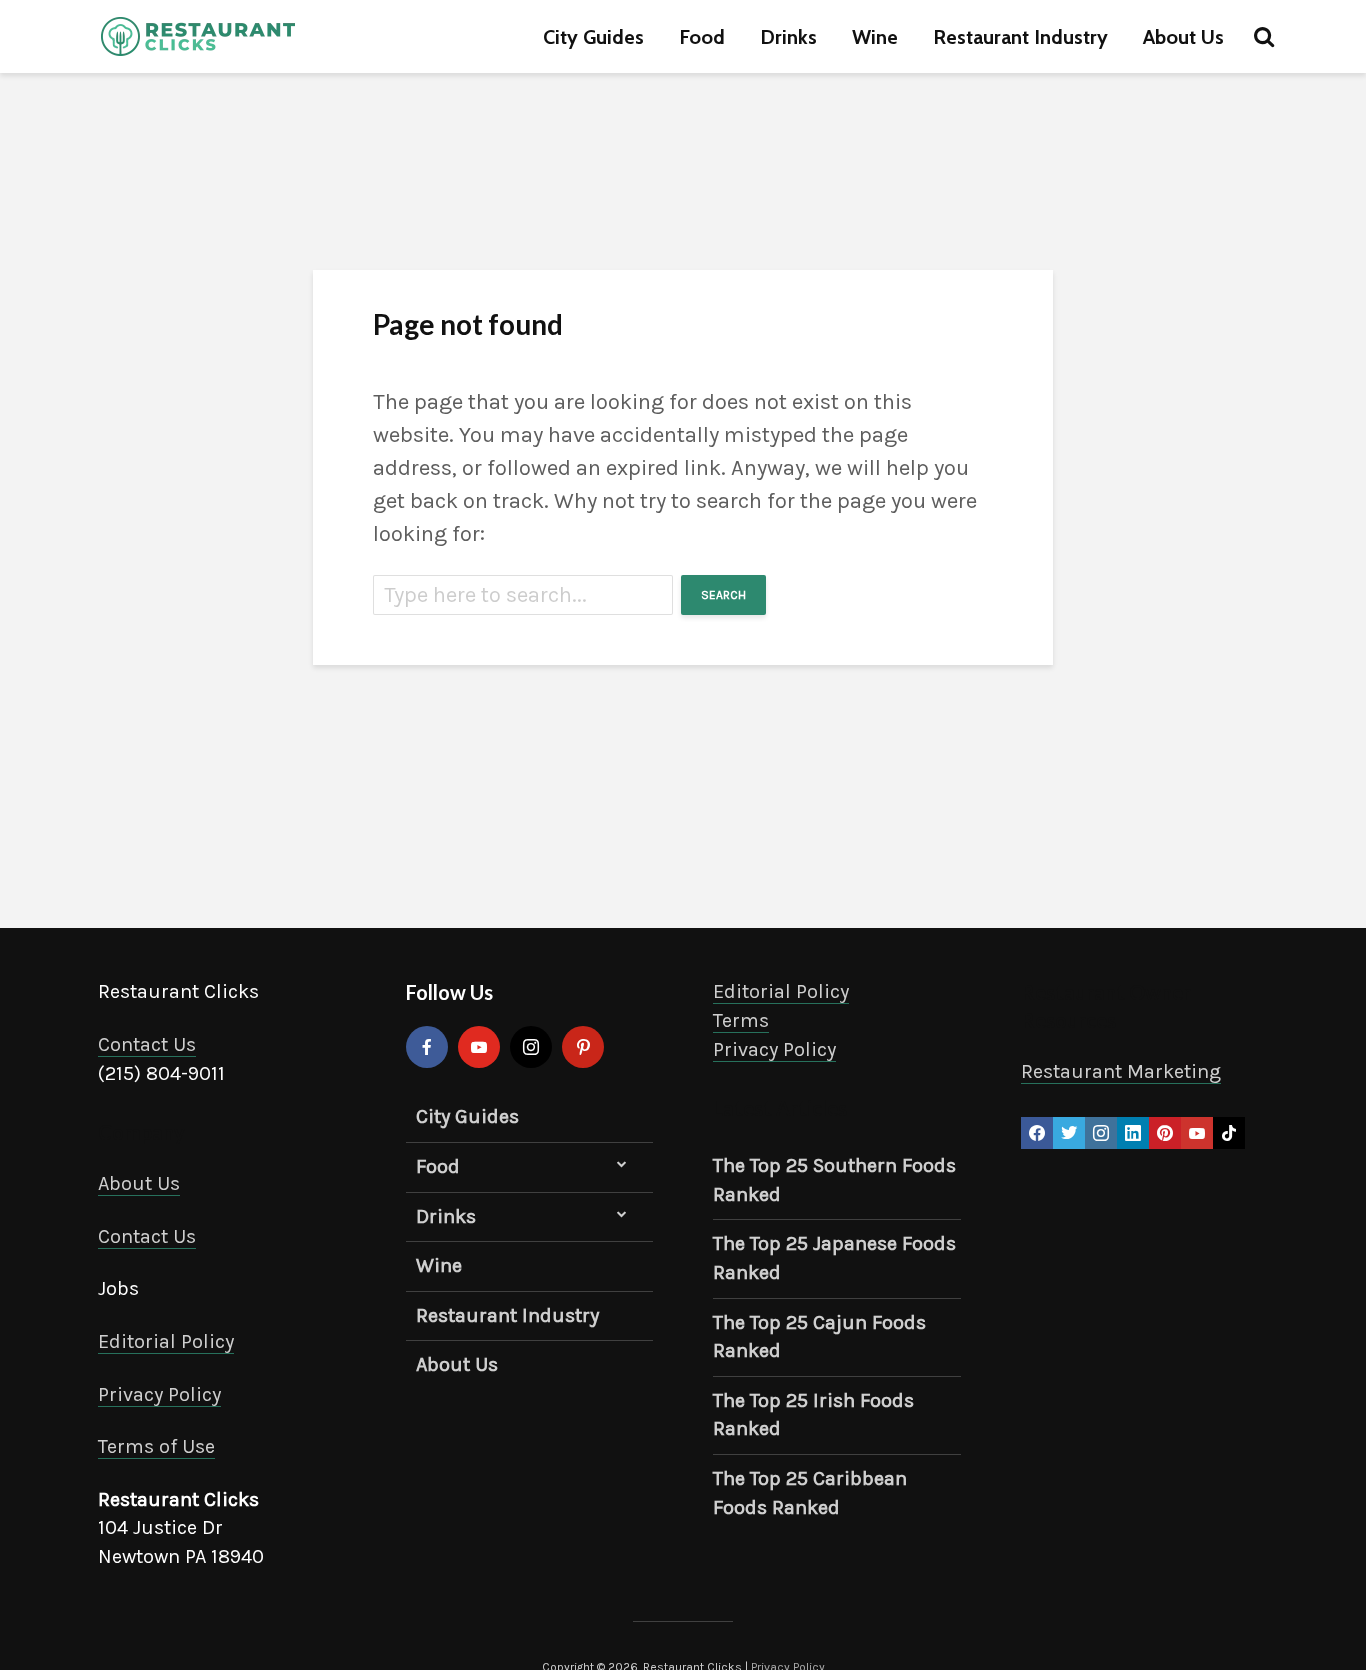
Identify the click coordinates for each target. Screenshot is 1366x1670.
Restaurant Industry (1020, 37)
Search (723, 595)
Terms (741, 1020)
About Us (1183, 37)
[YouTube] (479, 1047)
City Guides (593, 37)
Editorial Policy (166, 1341)
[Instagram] (531, 1047)
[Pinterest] (583, 1047)
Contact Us (147, 1044)
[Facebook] (427, 1047)
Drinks (788, 37)
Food (702, 37)
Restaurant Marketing (1121, 1071)
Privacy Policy (159, 1394)
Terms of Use (156, 1446)
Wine (875, 37)
